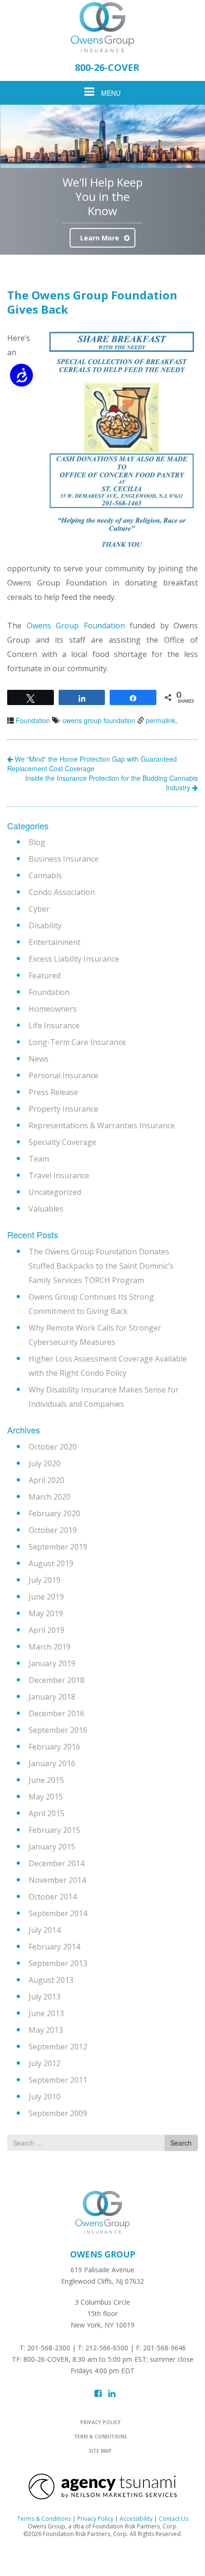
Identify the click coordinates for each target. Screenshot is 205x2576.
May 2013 (46, 2030)
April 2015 (46, 1813)
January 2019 (52, 1663)
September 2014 (58, 1913)
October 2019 (53, 1530)
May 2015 (46, 1797)
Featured (45, 975)
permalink (161, 720)
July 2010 (45, 2097)
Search (181, 2143)
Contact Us (174, 2519)
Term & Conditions (100, 2437)
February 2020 (54, 1513)
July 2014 (45, 1930)
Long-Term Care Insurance (77, 1042)
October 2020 (53, 1447)
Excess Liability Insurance (74, 959)
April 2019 (46, 1630)
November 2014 (57, 1880)
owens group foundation (99, 720)
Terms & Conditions (44, 2519)
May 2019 (46, 1613)
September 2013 (58, 1963)
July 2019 (45, 1580)
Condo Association (62, 892)
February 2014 (54, 1947)
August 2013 (51, 1980)
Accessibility (136, 2519)
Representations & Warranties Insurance (102, 1125)
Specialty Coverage (62, 1142)
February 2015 (54, 1830)
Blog (37, 842)
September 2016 (58, 1730)
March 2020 (50, 1497)
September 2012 (58, 2047)
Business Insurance (64, 859)
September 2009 (58, 2113)
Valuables (46, 1209)
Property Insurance (63, 1109)
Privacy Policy (100, 2422)
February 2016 (54, 1747)
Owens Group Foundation (76, 626)
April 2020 (46, 1480)
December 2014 (56, 1863)
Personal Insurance (63, 1075)
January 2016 (52, 1763)
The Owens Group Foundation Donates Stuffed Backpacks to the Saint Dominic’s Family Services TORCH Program (101, 1266)
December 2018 (56, 1680)
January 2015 (52, 1847)
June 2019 (46, 1597)
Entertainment (55, 942)
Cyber (39, 909)
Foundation (33, 720)
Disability (45, 925)
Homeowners (53, 1009)
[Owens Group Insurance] (102, 27)
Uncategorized (55, 1192)
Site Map (100, 2451)
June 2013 (46, 2013)
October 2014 (53, 1897)
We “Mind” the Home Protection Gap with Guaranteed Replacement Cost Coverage (92, 764)
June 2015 (46, 1780)
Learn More (100, 238)
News (39, 1059)
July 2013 (45, 1997)
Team (39, 1159)
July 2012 (45, 2063)
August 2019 (51, 1563)
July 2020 (45, 1463)
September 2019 (58, 1547)
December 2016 (56, 1713)
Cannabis (45, 875)
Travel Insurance (59, 1175)
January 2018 (52, 1697)
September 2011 (58, 2080)
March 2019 (50, 1647)
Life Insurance (54, 1025)
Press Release (53, 1092)
